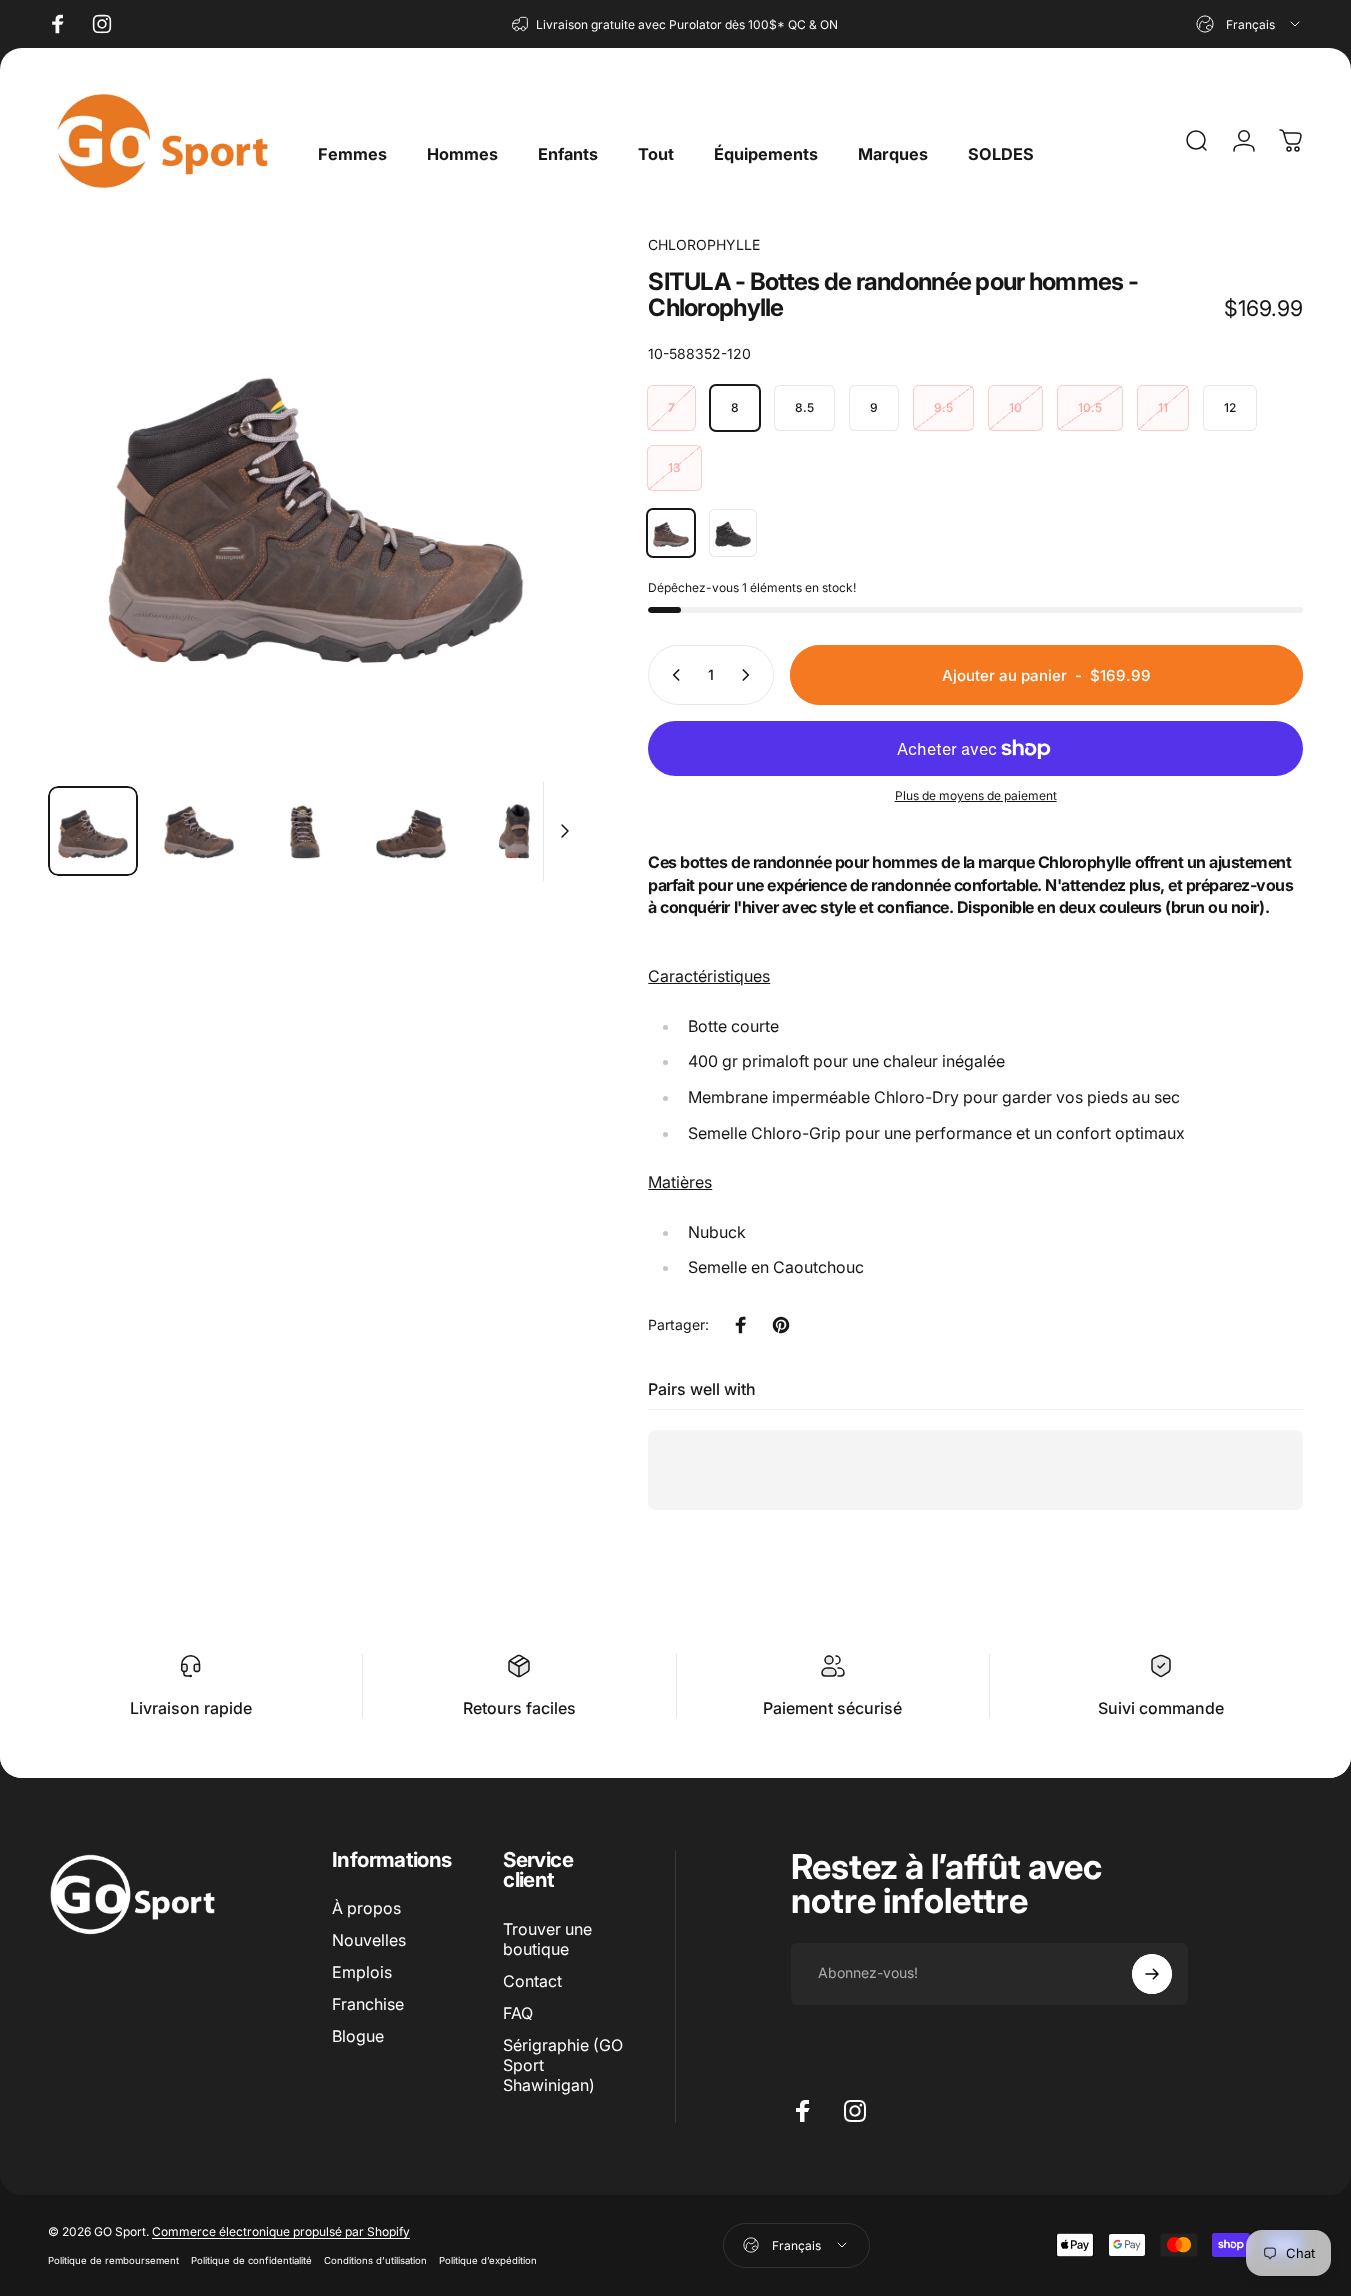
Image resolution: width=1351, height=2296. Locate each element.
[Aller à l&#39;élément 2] (199, 831)
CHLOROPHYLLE (704, 244)
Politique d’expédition (488, 2260)
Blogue (358, 2036)
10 (1015, 407)
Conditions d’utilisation (375, 2260)
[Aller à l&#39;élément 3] (305, 831)
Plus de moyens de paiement (976, 795)
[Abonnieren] (1152, 1974)
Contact (532, 1981)
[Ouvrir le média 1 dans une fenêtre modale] (316, 502)
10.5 (1090, 407)
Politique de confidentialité (251, 2260)
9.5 (943, 407)
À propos (366, 1908)
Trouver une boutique (547, 1939)
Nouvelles (369, 1940)
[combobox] (1249, 24)
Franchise (368, 2004)
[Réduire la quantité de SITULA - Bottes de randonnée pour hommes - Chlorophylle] (672, 675)
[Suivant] (532, 536)
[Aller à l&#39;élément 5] (517, 831)
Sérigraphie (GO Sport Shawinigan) (563, 2065)
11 (1163, 407)
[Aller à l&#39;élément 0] (93, 831)
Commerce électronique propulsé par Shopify (281, 2231)
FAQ (518, 2013)
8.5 (804, 407)
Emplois (362, 1972)
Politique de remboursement (113, 2260)
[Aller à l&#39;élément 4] (411, 831)
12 (1230, 407)
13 (674, 467)
